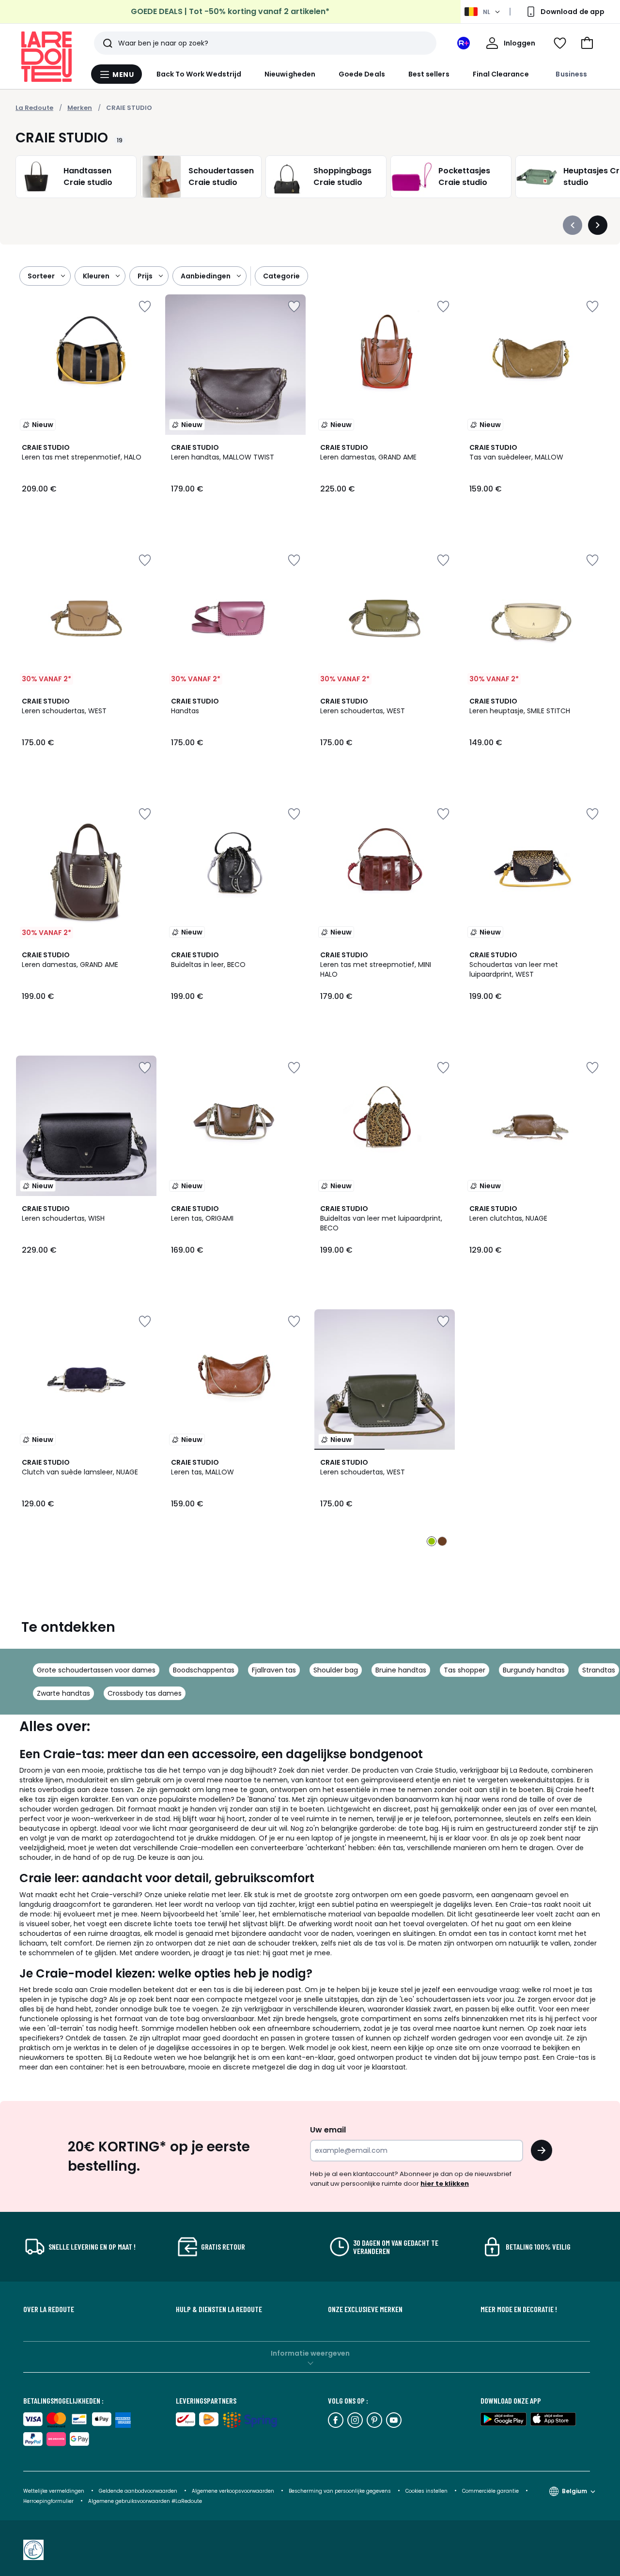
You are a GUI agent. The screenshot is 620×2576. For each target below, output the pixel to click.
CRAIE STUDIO (129, 108)
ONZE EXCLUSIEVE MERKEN (365, 2309)
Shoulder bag (336, 1670)
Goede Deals (362, 74)
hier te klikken (445, 2184)
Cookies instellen (427, 2491)
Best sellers (429, 74)
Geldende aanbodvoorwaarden (138, 2491)
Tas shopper (465, 1670)
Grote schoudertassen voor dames (96, 1670)
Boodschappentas (204, 1670)
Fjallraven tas (274, 1670)
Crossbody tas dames (145, 1693)
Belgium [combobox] (574, 2491)
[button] (587, 43)
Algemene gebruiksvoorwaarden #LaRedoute (145, 2501)
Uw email (328, 2130)
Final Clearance (501, 74)
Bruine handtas (401, 1670)
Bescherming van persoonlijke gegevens (341, 2491)
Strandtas (599, 1670)
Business (571, 74)
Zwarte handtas (63, 1693)
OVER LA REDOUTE (49, 2309)
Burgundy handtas (534, 1670)
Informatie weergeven (310, 2353)
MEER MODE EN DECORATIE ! (519, 2309)
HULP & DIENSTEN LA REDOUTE (219, 2309)
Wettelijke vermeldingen (54, 2491)
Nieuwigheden (290, 74)
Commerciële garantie (491, 2491)
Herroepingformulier (49, 2501)
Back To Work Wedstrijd (199, 74)
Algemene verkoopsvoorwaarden (233, 2491)
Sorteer (41, 276)
